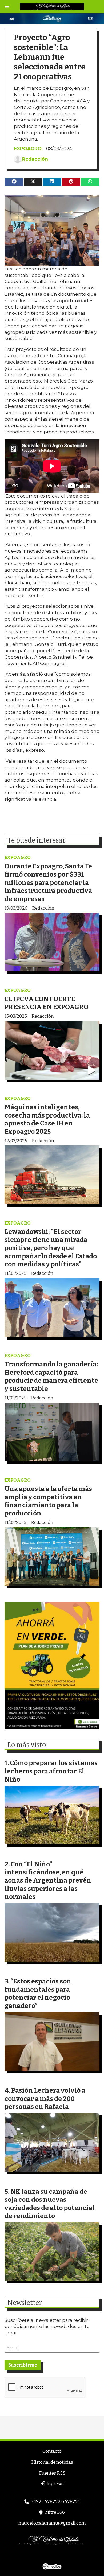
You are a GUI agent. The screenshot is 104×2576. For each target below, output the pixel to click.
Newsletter (25, 2303)
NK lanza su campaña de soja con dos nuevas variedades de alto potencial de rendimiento (50, 2204)
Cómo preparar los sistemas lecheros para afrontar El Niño (51, 1771)
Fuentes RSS (52, 2473)
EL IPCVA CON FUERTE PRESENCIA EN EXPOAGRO (47, 1003)
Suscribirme (23, 2365)
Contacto (52, 2451)
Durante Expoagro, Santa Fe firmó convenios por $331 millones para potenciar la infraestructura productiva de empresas (48, 882)
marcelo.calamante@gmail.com (52, 2523)
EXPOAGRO (28, 149)
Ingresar (55, 2484)
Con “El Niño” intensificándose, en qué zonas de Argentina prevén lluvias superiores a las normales (48, 1880)
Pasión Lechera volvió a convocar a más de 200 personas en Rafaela (45, 2098)
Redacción (35, 159)
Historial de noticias (52, 2462)
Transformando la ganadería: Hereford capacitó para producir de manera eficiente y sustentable (51, 1376)
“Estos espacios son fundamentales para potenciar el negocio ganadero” (38, 1993)
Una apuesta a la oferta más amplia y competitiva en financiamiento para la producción (48, 1501)
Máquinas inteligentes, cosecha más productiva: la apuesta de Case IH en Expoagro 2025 (47, 1119)
